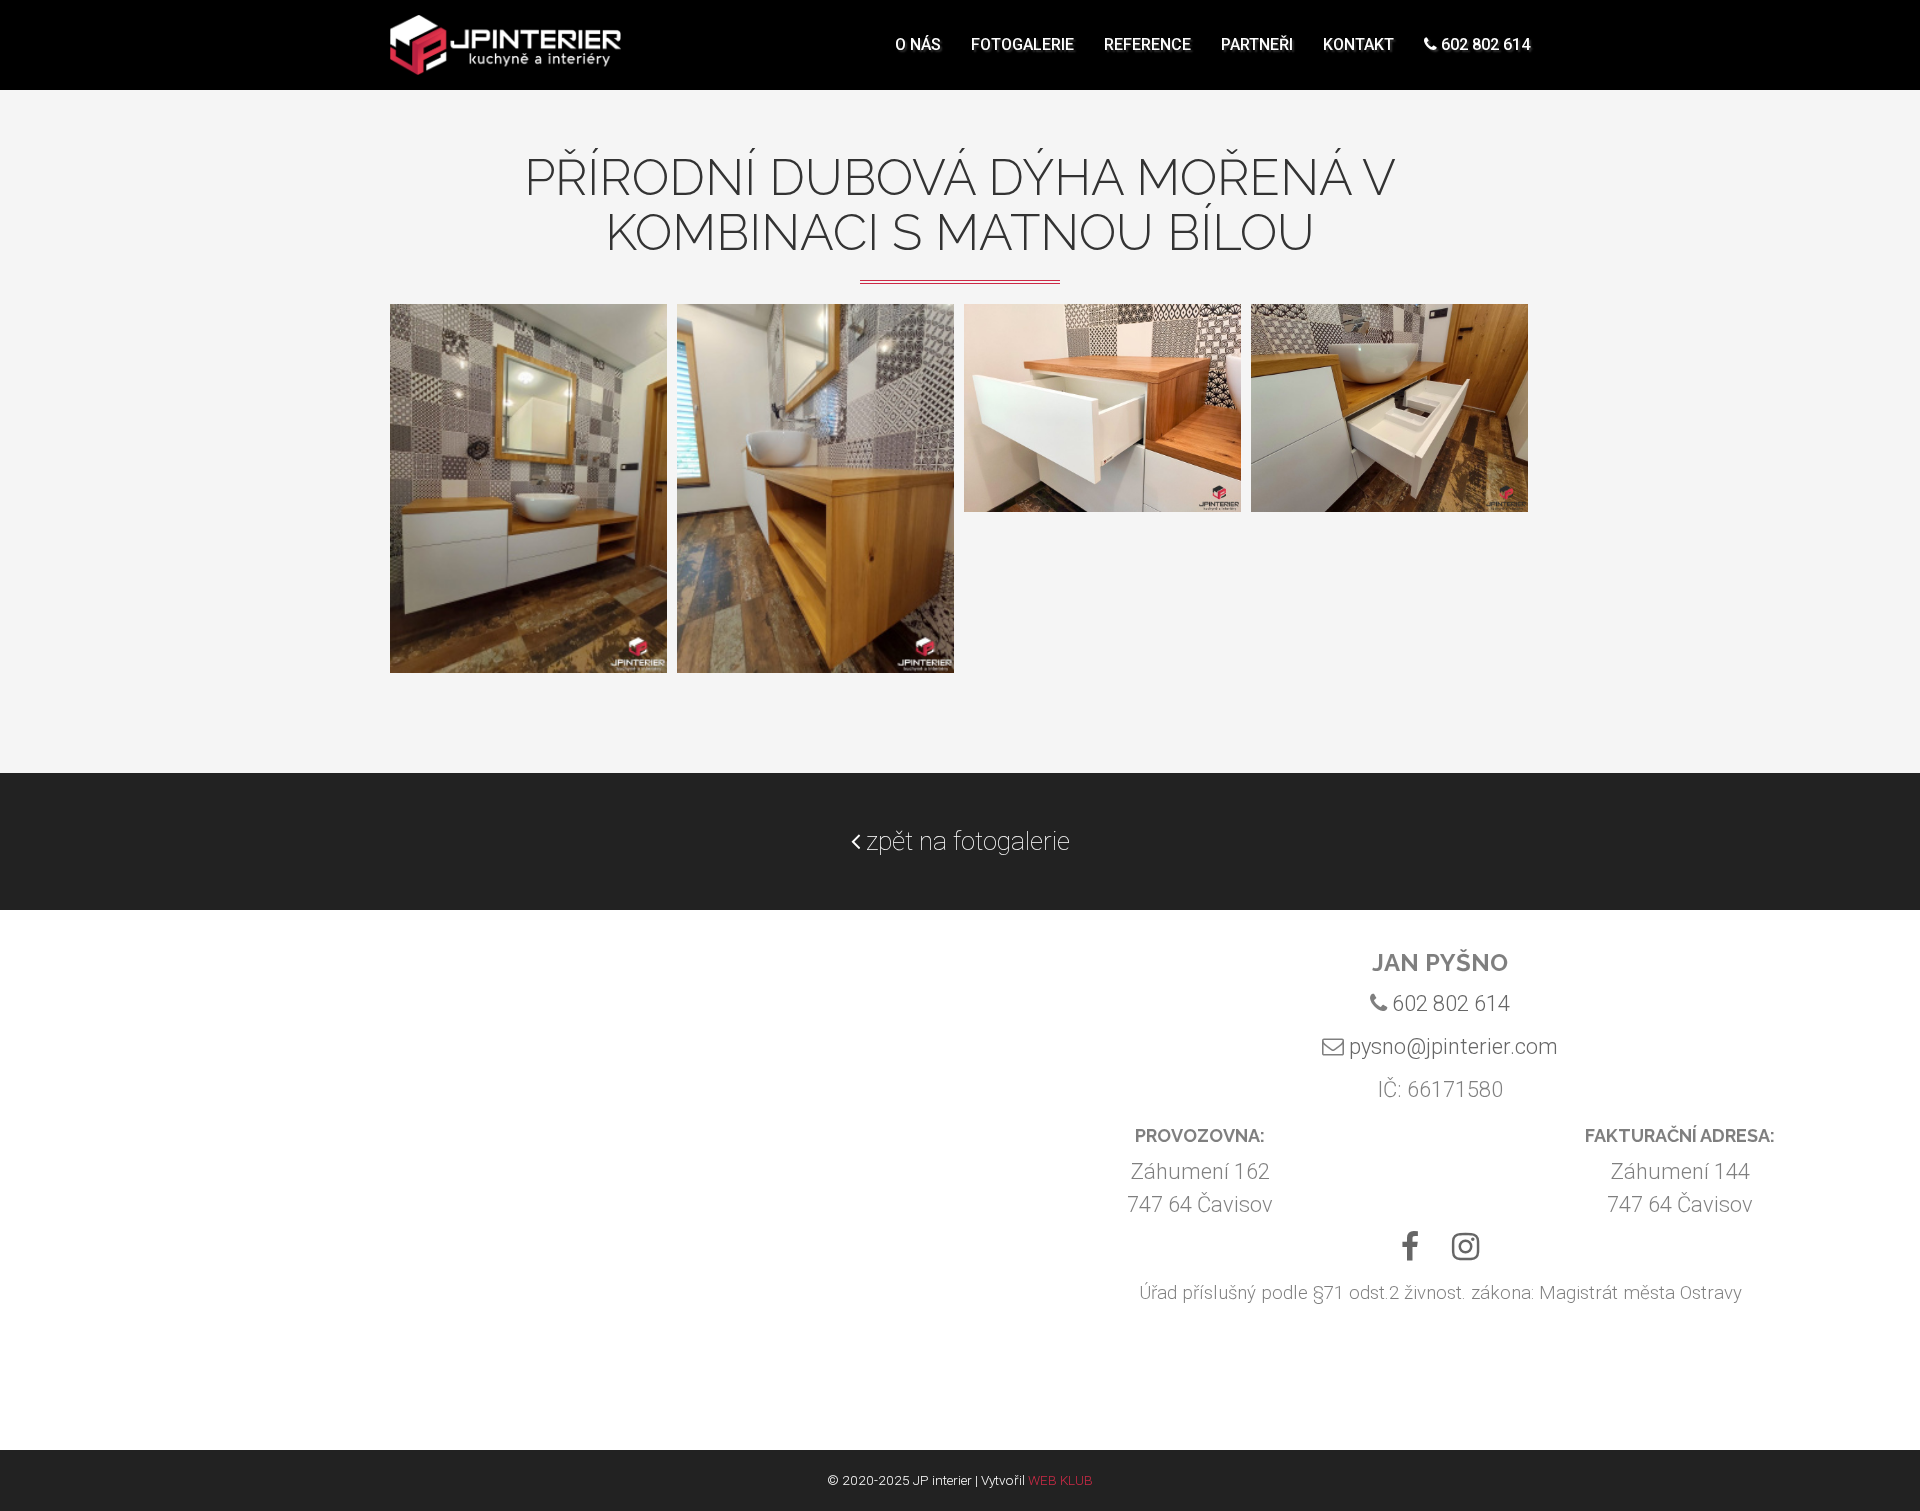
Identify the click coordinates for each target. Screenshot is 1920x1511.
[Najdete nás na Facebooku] (1409, 1252)
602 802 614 (1483, 44)
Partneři (1257, 44)
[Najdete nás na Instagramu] (1465, 1252)
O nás (918, 44)
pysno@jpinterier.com (1453, 1046)
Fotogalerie (1022, 44)
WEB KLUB (1060, 1480)
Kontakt (1358, 44)
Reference (1147, 44)
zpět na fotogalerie (965, 841)
